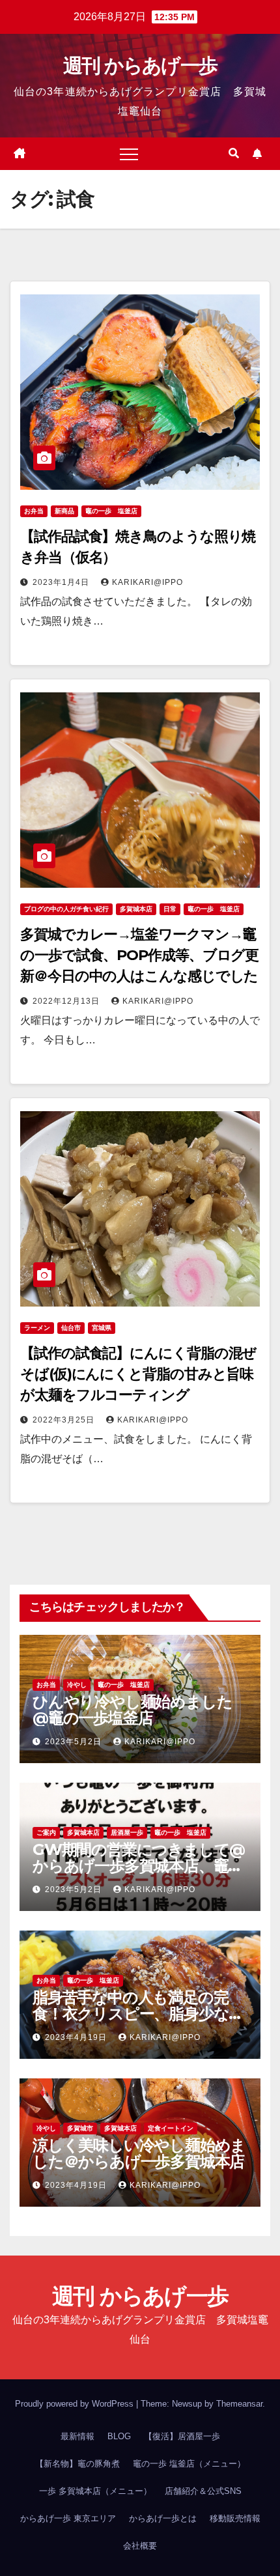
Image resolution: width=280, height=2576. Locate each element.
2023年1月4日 (62, 582)
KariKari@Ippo (147, 582)
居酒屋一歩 (127, 1833)
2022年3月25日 (65, 1420)
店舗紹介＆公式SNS (203, 2491)
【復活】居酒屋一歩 (182, 2436)
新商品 (64, 511)
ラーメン (37, 1328)
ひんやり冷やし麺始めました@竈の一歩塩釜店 (132, 1710)
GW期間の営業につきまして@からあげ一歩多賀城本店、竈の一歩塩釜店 (139, 1866)
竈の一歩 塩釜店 (111, 511)
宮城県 (102, 1328)
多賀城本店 (136, 909)
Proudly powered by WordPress (76, 2404)
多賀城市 (80, 2128)
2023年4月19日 (77, 2037)
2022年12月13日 (67, 1001)
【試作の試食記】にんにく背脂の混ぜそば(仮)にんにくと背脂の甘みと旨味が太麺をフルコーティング (138, 1374)
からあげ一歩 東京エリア (68, 2518)
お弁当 (34, 511)
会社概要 (140, 2546)
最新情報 (77, 2436)
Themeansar (239, 2404)
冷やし (77, 1685)
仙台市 (71, 1328)
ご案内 (46, 1833)
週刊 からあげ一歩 (140, 65)
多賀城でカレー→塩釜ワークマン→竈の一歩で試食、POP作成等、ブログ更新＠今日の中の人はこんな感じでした (139, 955)
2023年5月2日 (75, 1742)
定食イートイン (171, 2128)
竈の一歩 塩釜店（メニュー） (189, 2464)
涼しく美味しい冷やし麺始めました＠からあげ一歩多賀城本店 (139, 2153)
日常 (170, 909)
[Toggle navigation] (129, 154)
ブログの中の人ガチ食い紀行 (66, 909)
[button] (234, 153)
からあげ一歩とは (163, 2518)
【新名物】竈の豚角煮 (77, 2464)
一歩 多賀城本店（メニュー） (95, 2491)
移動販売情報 (235, 2518)
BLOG (119, 2436)
